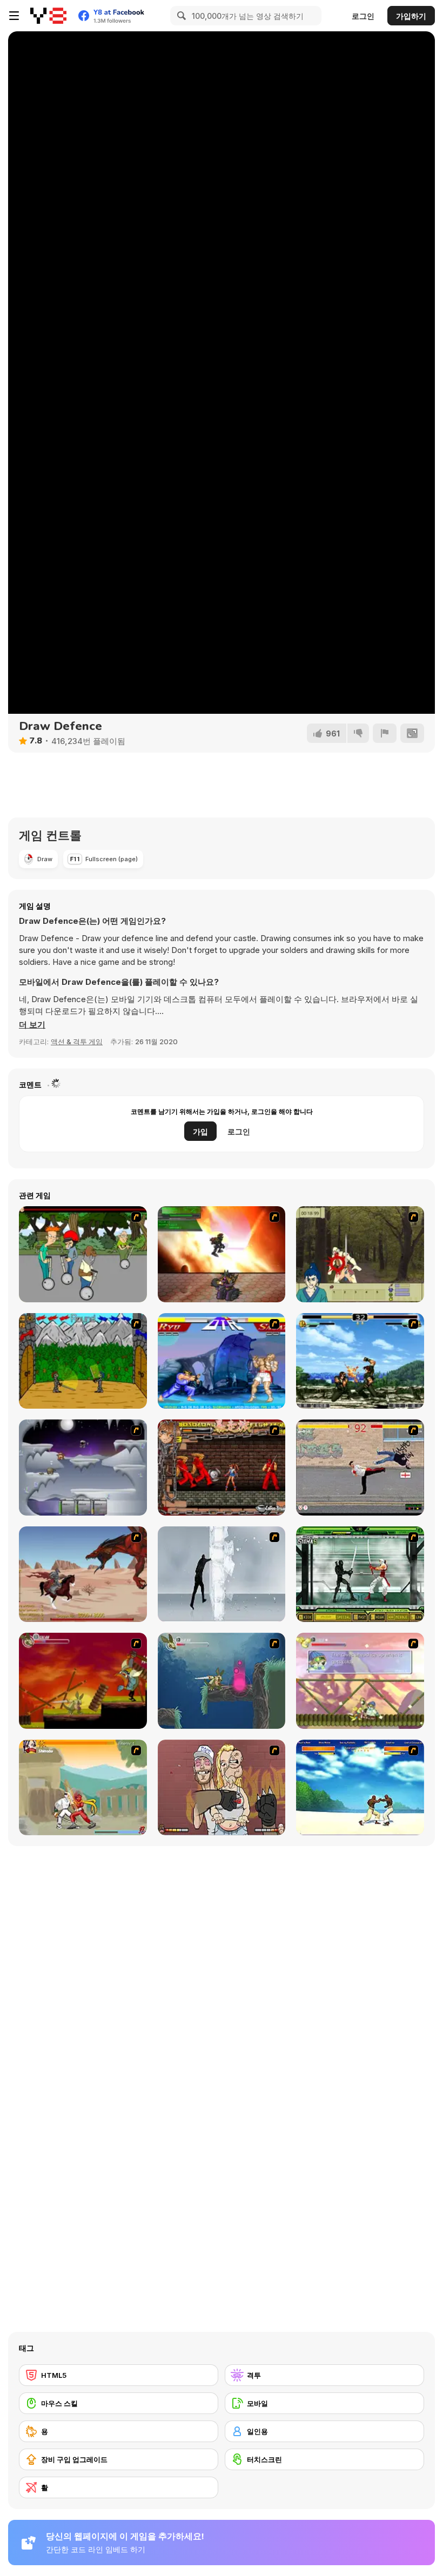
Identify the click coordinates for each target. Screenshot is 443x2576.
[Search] (180, 16)
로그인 (363, 16)
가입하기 (411, 16)
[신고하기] (385, 733)
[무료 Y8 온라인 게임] (48, 16)
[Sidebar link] (14, 16)
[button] (32, 1025)
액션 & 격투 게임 (77, 1042)
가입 (200, 1131)
